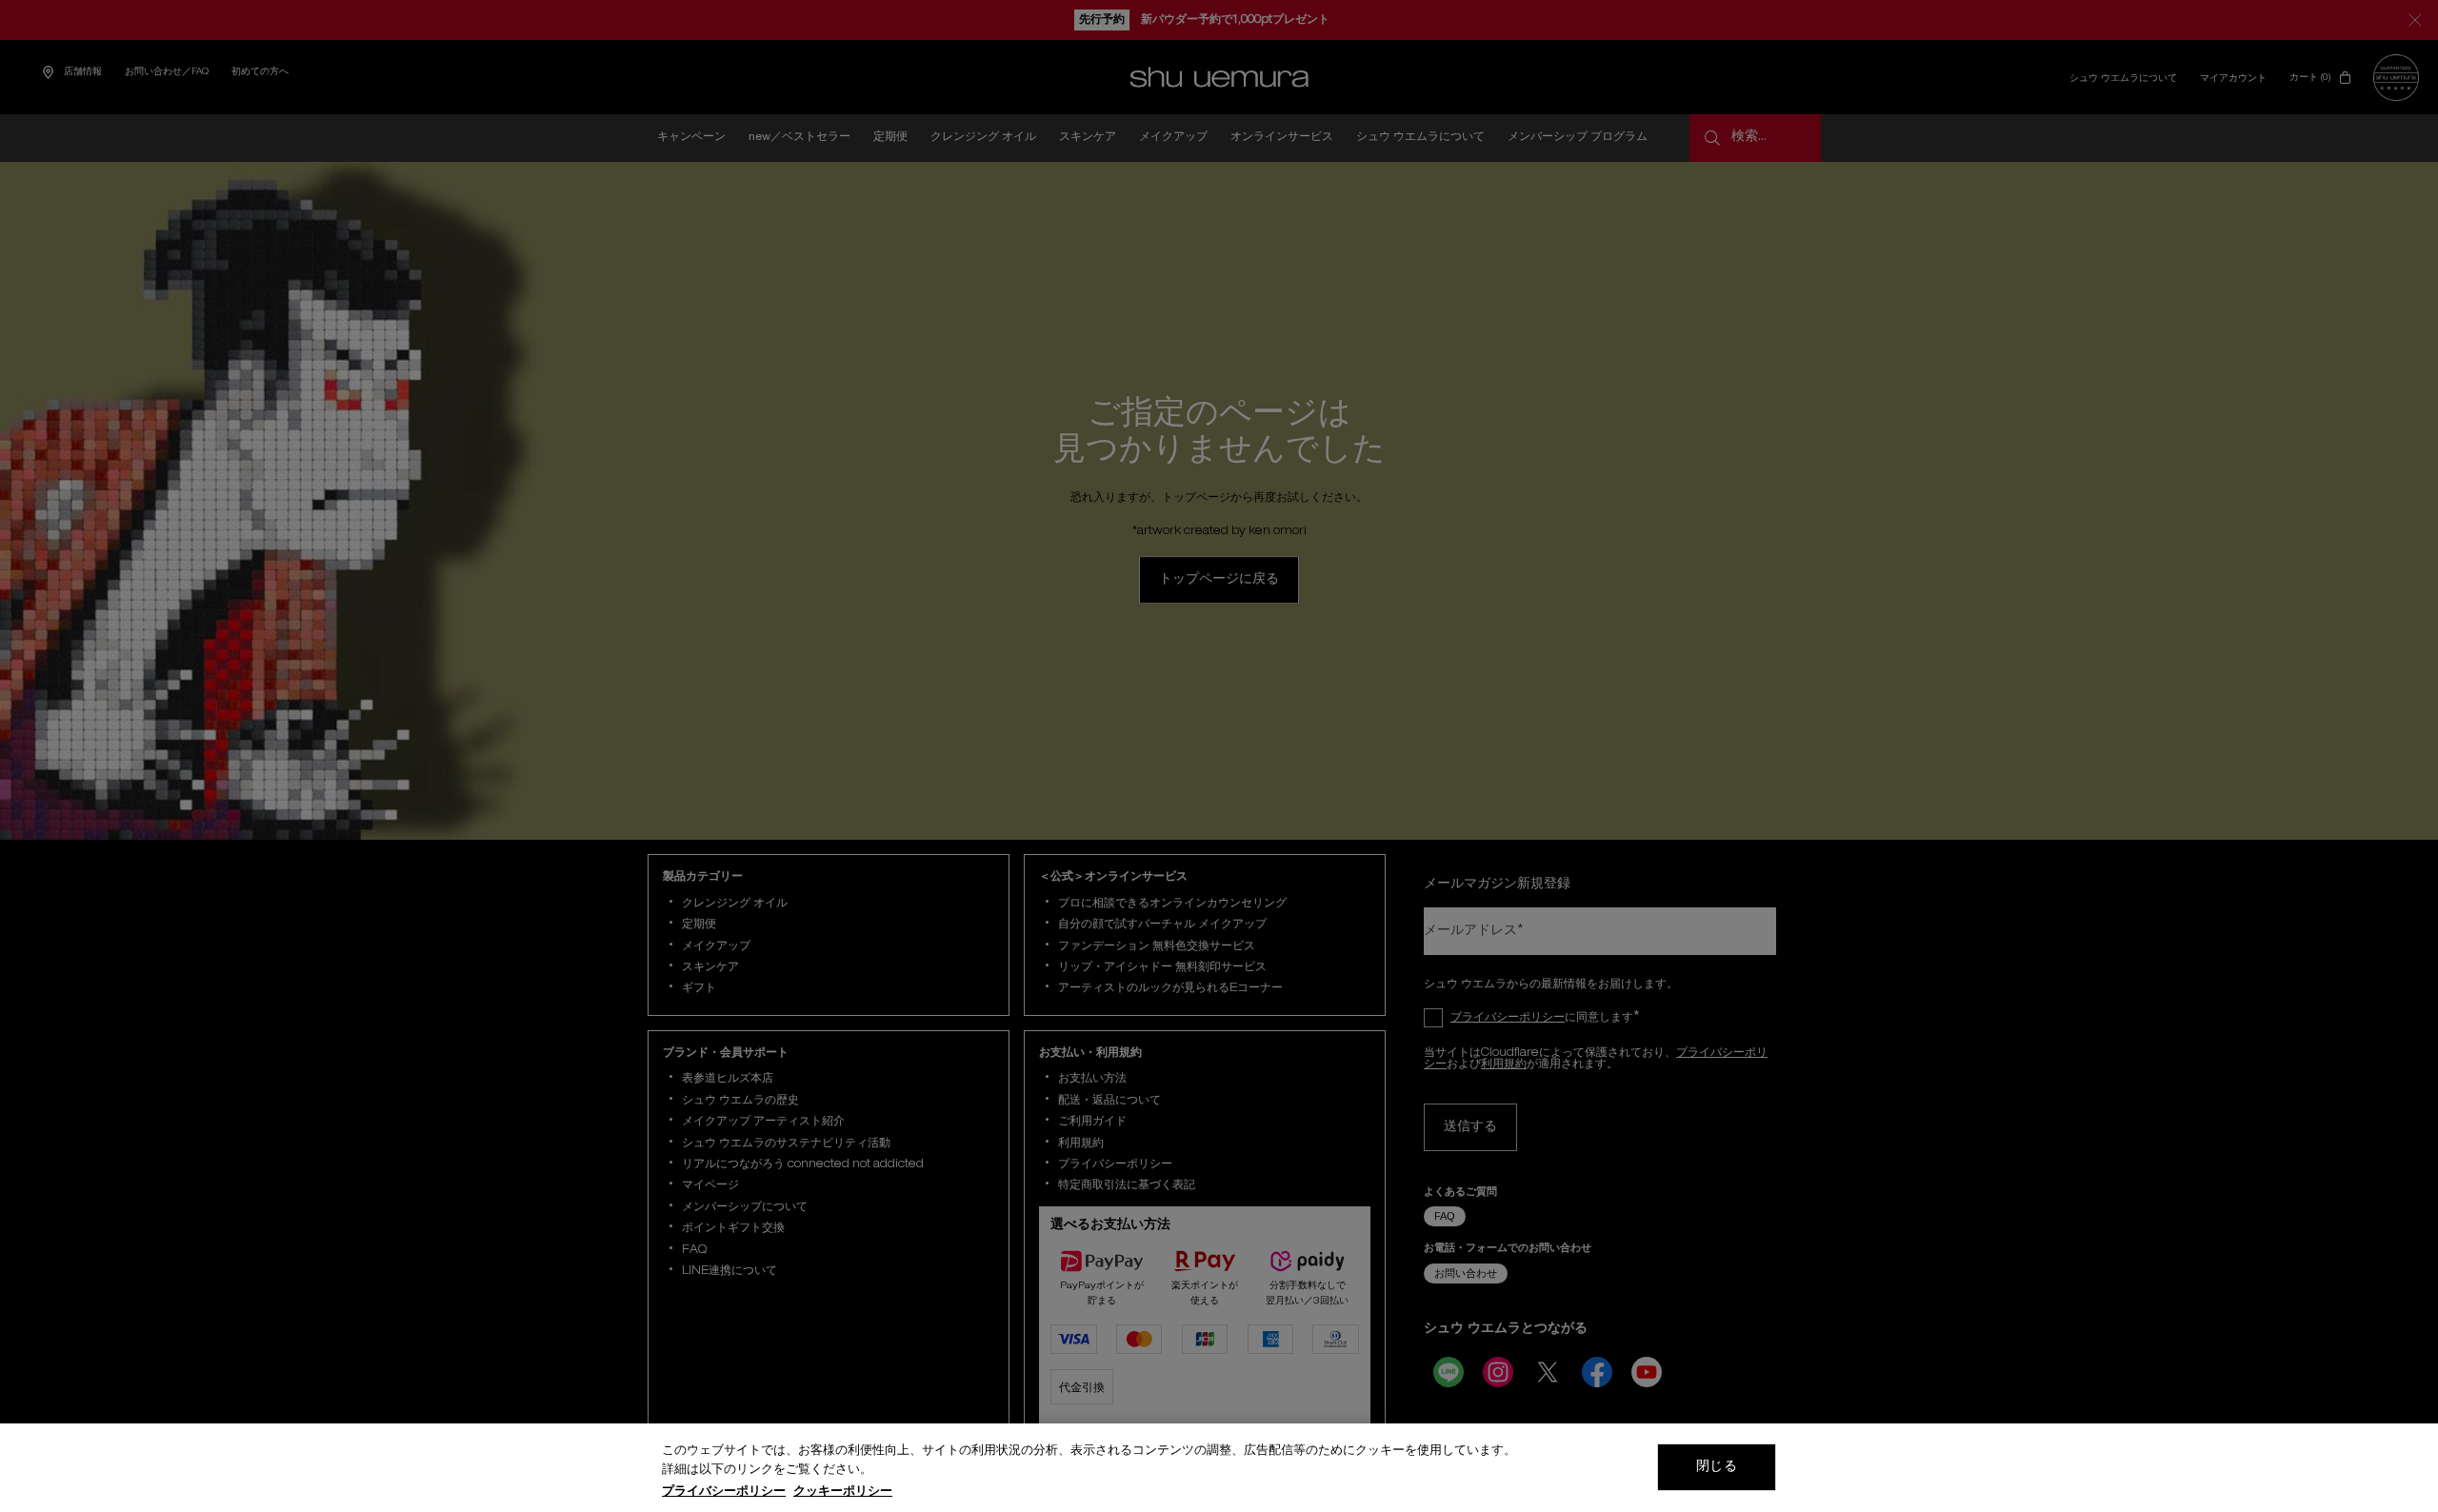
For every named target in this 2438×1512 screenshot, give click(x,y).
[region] (1219, 1468)
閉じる (1716, 1467)
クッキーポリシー (843, 1492)
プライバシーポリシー (724, 1492)
